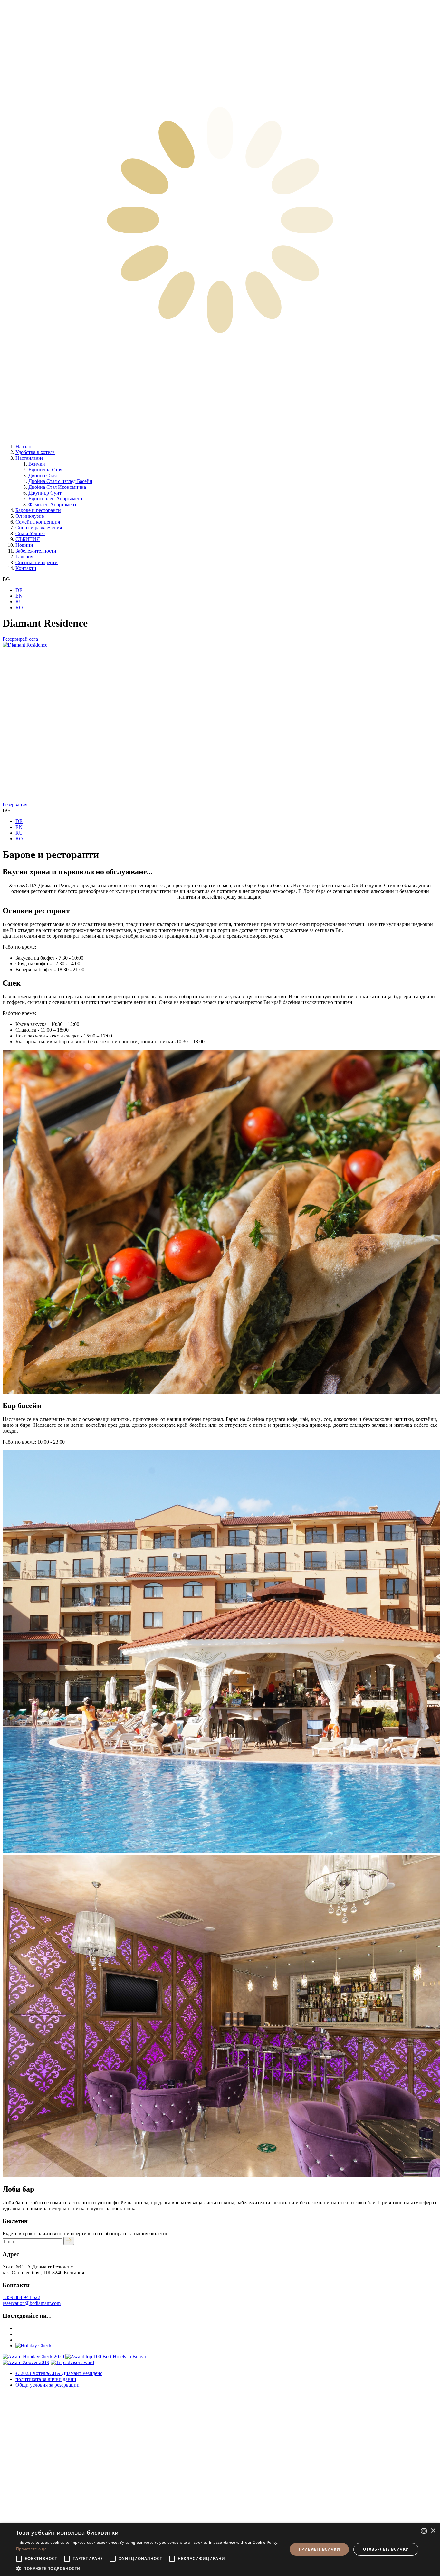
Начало (23, 446)
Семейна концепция (38, 522)
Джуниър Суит (45, 493)
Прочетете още (31, 2549)
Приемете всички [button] (319, 2549)
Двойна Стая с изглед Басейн (60, 481)
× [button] (433, 2531)
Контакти (26, 568)
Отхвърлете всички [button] (386, 2549)
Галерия (24, 557)
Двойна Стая (43, 475)
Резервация (15, 805)
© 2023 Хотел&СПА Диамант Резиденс (59, 2373)
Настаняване (29, 458)
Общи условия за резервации (48, 2385)
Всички (37, 464)
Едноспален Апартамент (56, 499)
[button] (148, 2568)
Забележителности (36, 551)
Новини (24, 545)
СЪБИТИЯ (28, 539)
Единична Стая (45, 470)
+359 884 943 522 (21, 2297)
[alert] (220, 2549)
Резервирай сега (20, 639)
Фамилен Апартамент (53, 504)
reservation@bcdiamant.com (32, 2303)
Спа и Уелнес (30, 533)
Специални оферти (37, 562)
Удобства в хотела (35, 452)
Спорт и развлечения (39, 528)
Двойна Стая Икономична (57, 487)
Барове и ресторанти (38, 510)
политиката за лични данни (46, 2379)
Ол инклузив (30, 516)
